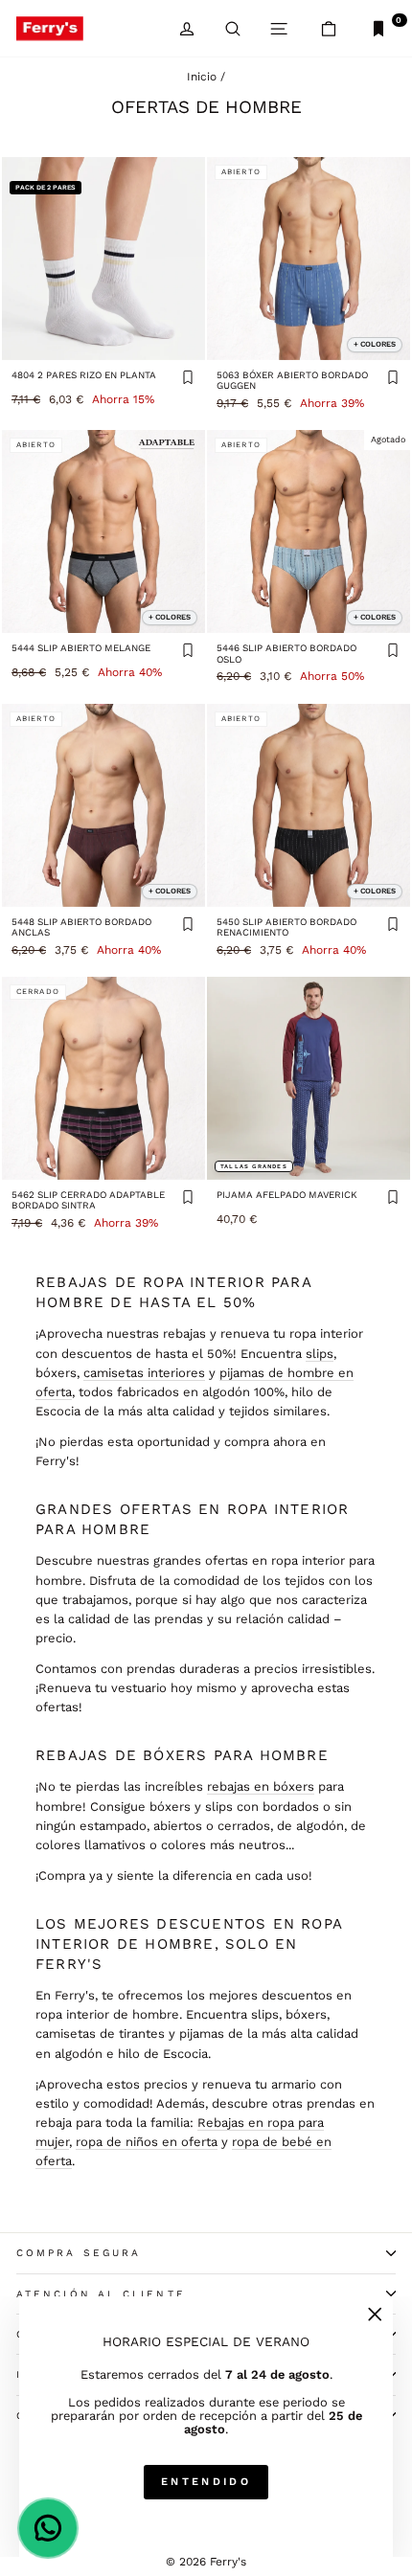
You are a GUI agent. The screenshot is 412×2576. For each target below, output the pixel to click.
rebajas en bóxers (261, 1786)
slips (320, 1354)
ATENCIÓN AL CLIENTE (101, 2294)
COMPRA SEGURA (79, 2253)
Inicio (202, 77)
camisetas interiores (144, 1373)
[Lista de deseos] (188, 379)
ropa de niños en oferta (147, 2142)
